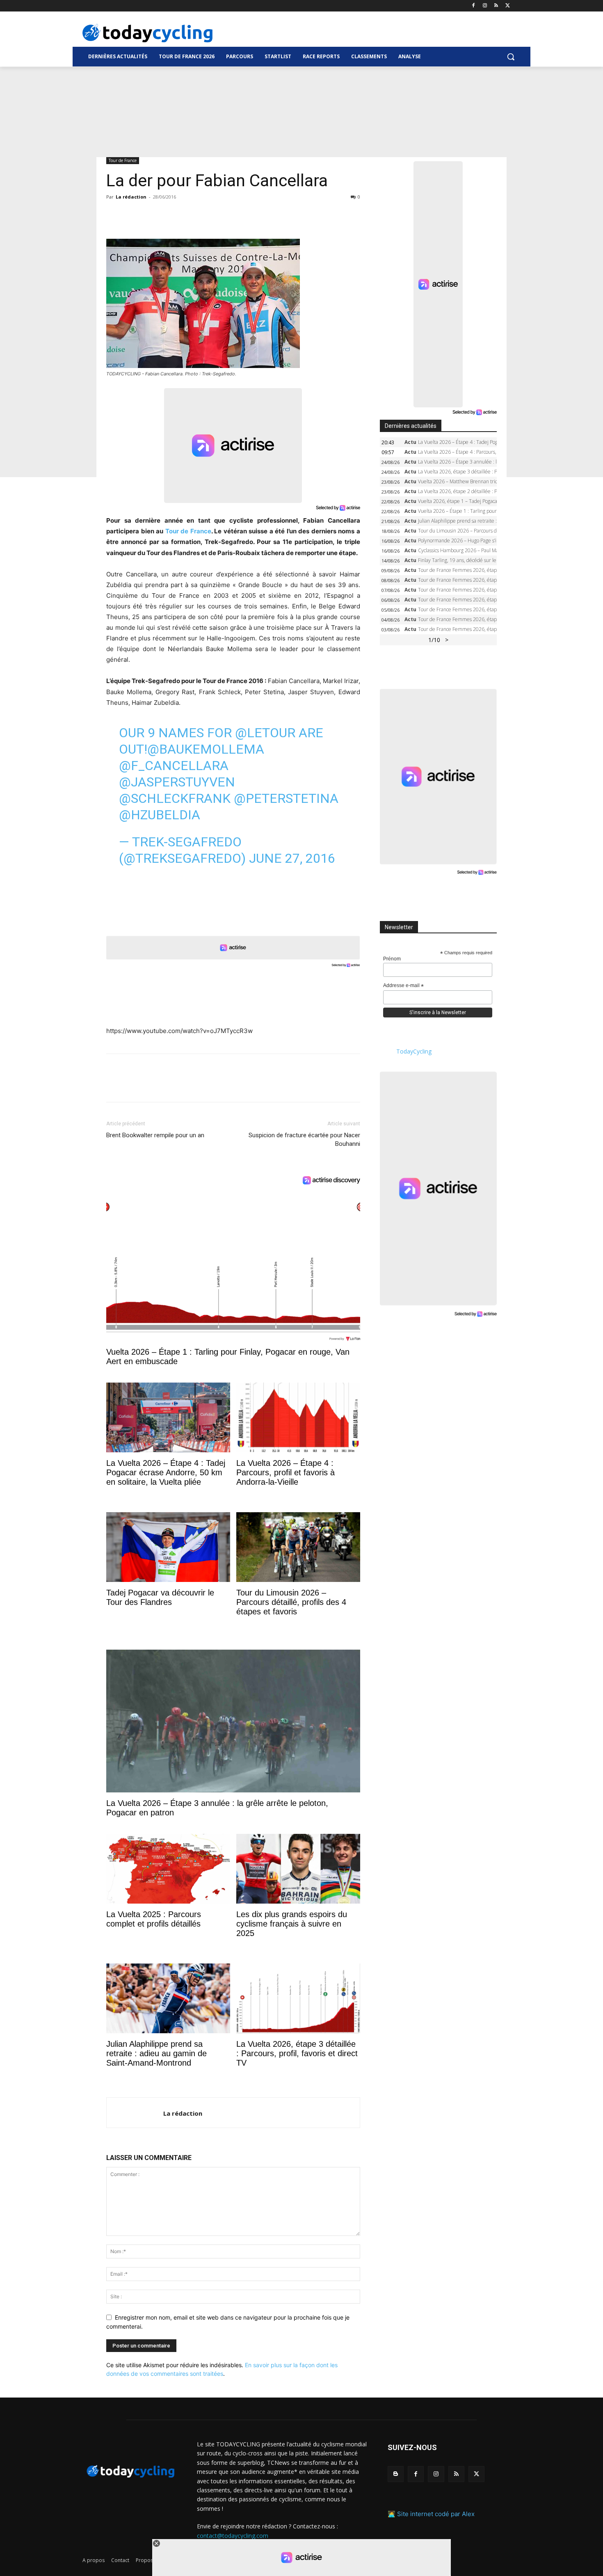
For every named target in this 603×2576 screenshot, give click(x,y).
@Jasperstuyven (177, 782)
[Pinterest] (152, 215)
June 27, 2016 (292, 858)
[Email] (190, 215)
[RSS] (496, 6)
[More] (209, 215)
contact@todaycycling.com (233, 2536)
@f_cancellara (174, 766)
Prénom (392, 959)
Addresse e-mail (403, 986)
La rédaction (131, 197)
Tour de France (123, 160)
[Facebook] (474, 6)
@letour (265, 733)
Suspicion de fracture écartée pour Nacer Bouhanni (304, 1139)
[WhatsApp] (171, 215)
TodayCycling (414, 1051)
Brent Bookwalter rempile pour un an (155, 1135)
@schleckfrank (175, 798)
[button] (511, 57)
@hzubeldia (160, 815)
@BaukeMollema (206, 749)
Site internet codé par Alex (436, 2514)
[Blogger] (396, 2474)
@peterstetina (286, 798)
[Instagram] (485, 6)
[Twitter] (508, 6)
